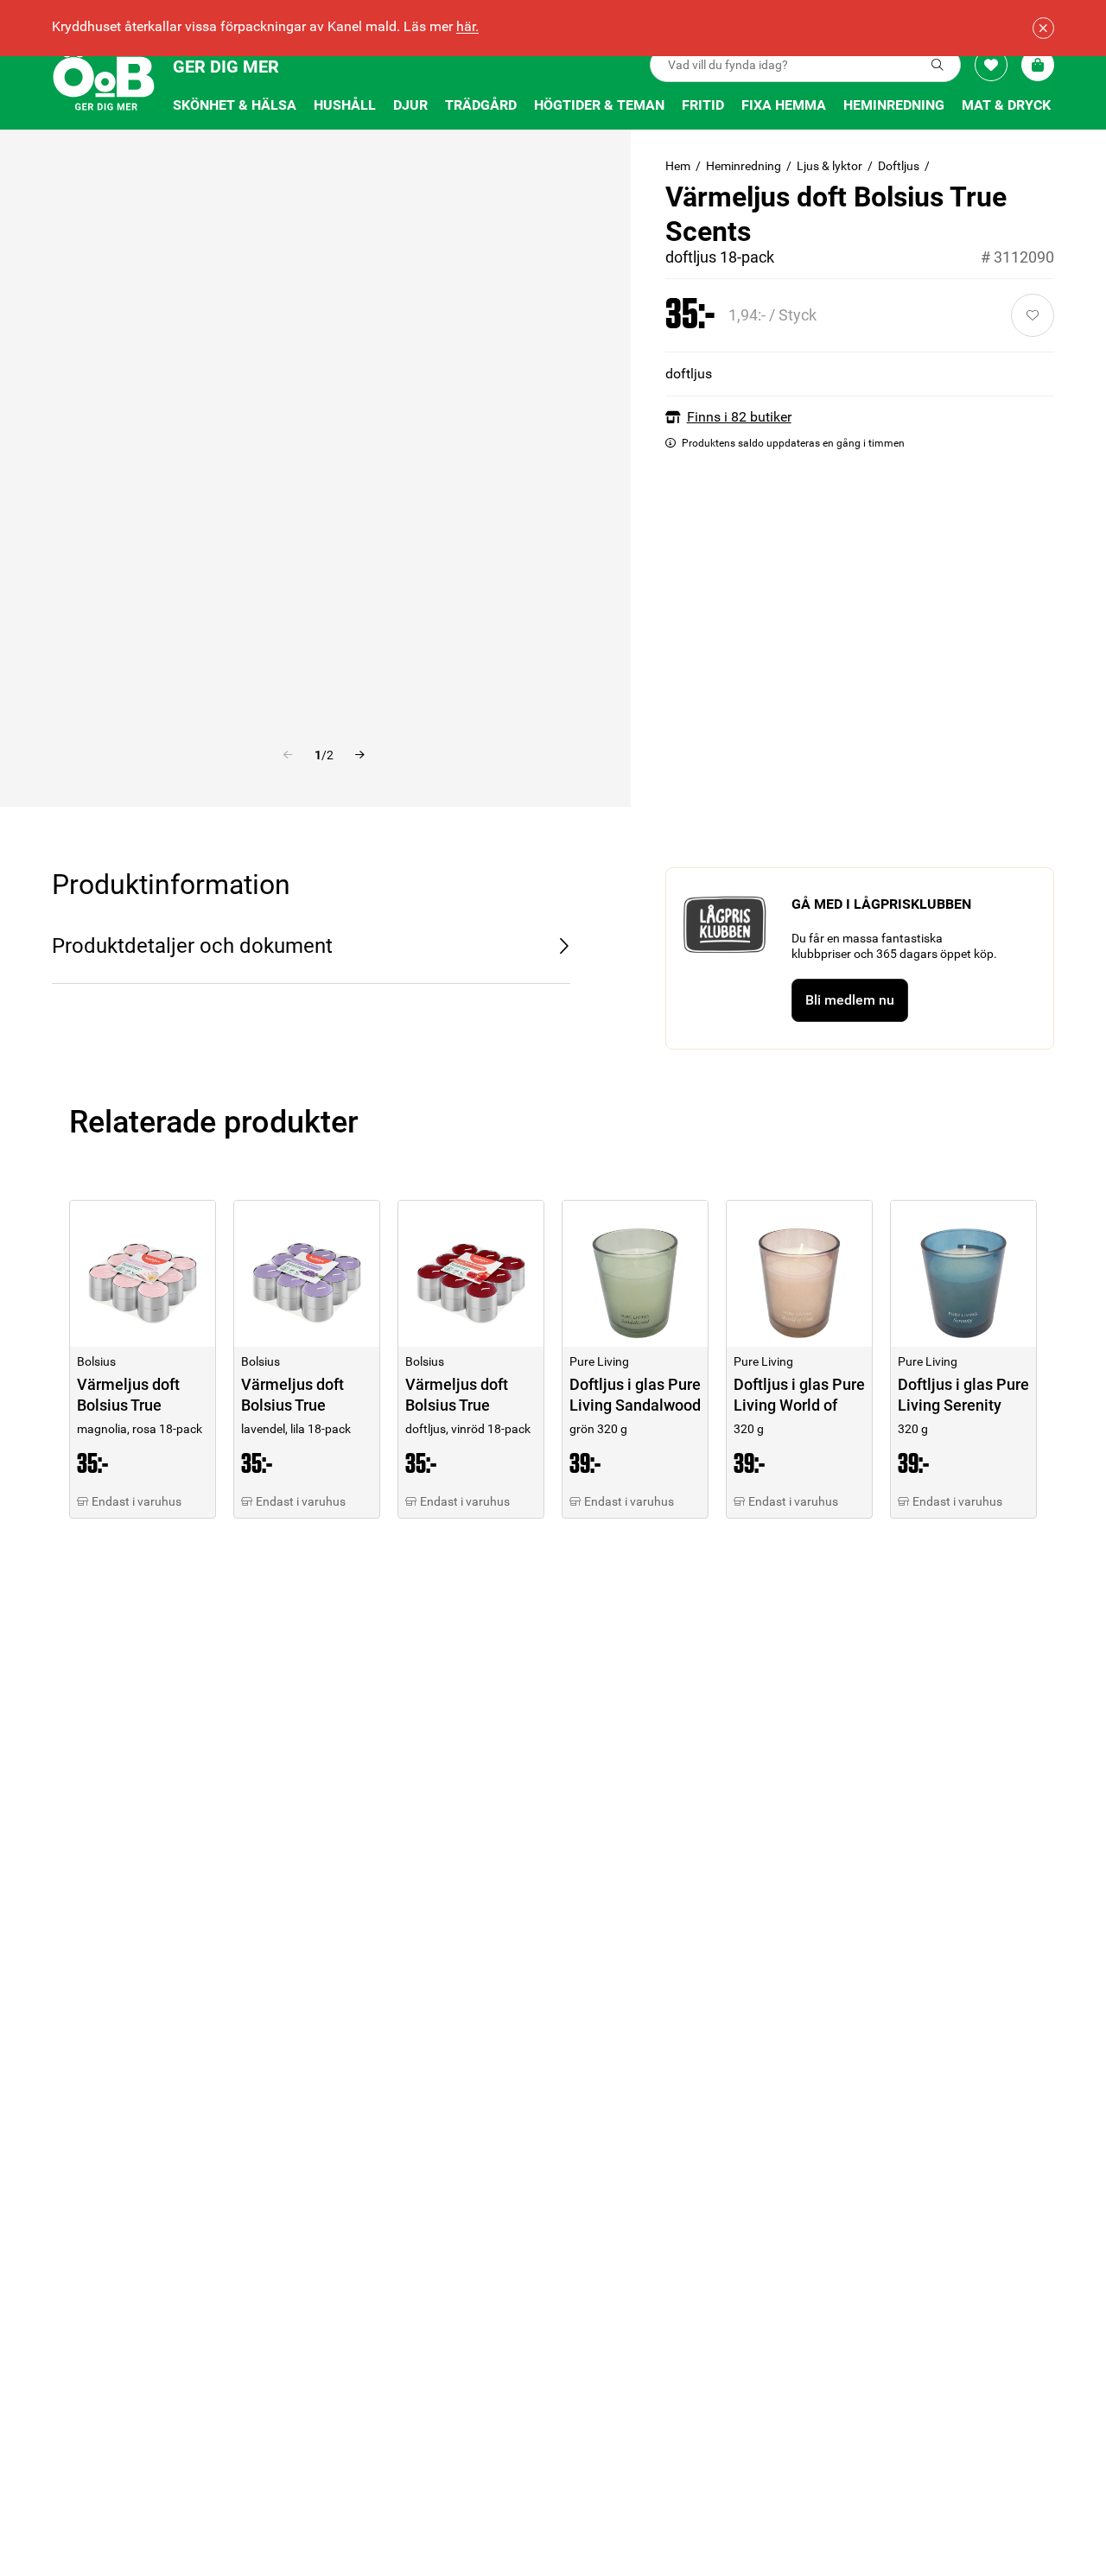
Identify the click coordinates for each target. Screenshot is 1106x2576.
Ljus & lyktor (829, 166)
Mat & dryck (1006, 105)
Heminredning (894, 105)
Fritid (703, 105)
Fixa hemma (784, 105)
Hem (678, 166)
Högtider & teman (599, 105)
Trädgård (481, 105)
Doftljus (899, 166)
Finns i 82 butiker (739, 417)
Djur (410, 105)
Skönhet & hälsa (235, 105)
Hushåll (345, 105)
